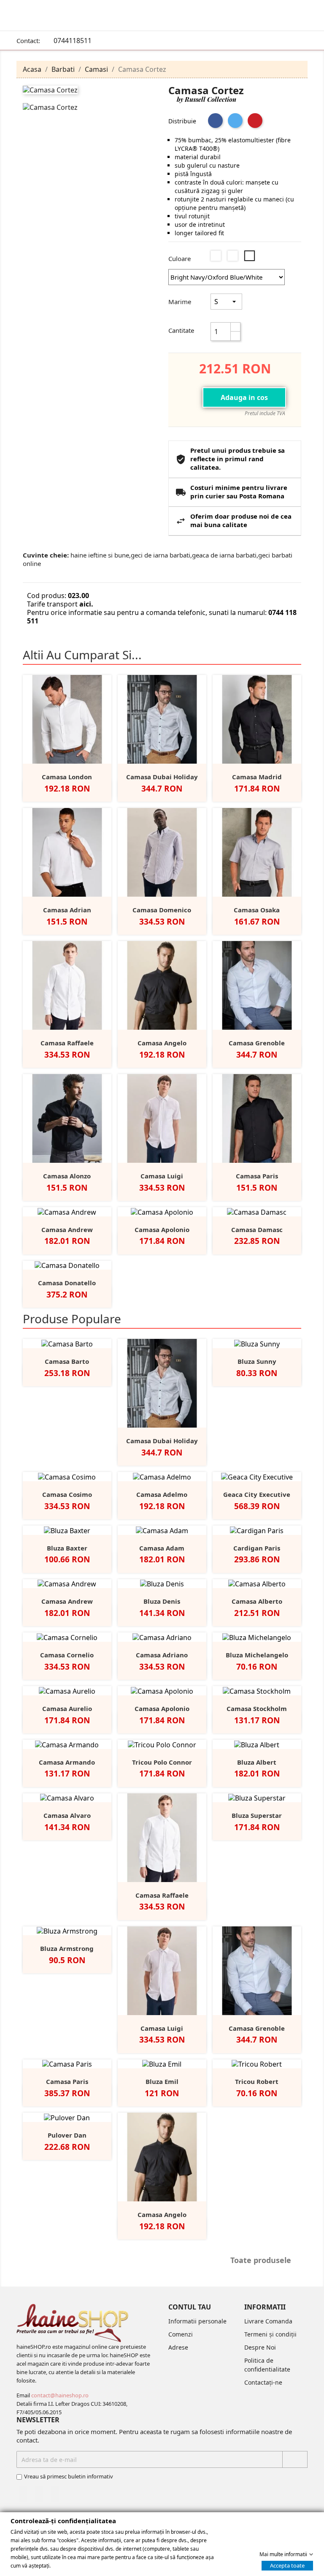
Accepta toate (287, 2565)
